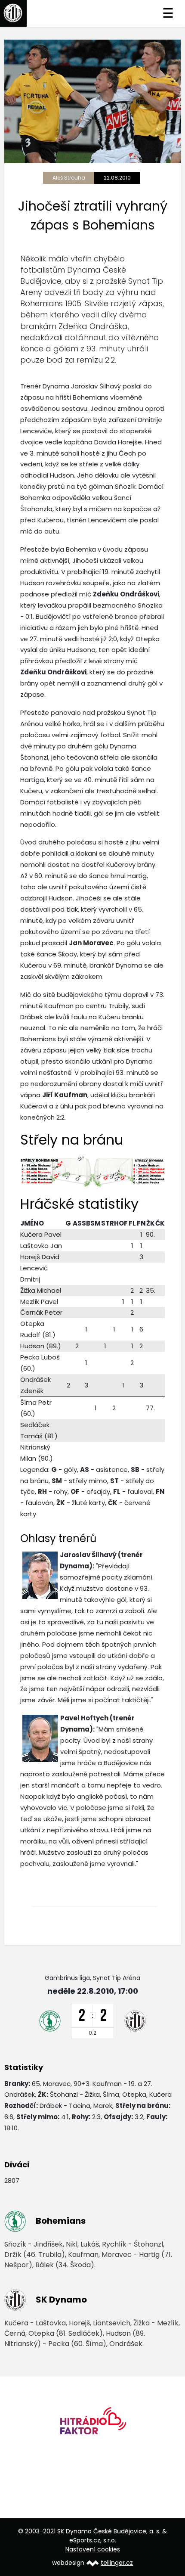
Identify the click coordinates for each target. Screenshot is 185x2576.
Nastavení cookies (93, 2549)
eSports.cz (85, 2540)
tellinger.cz (117, 2563)
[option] (92, 2424)
